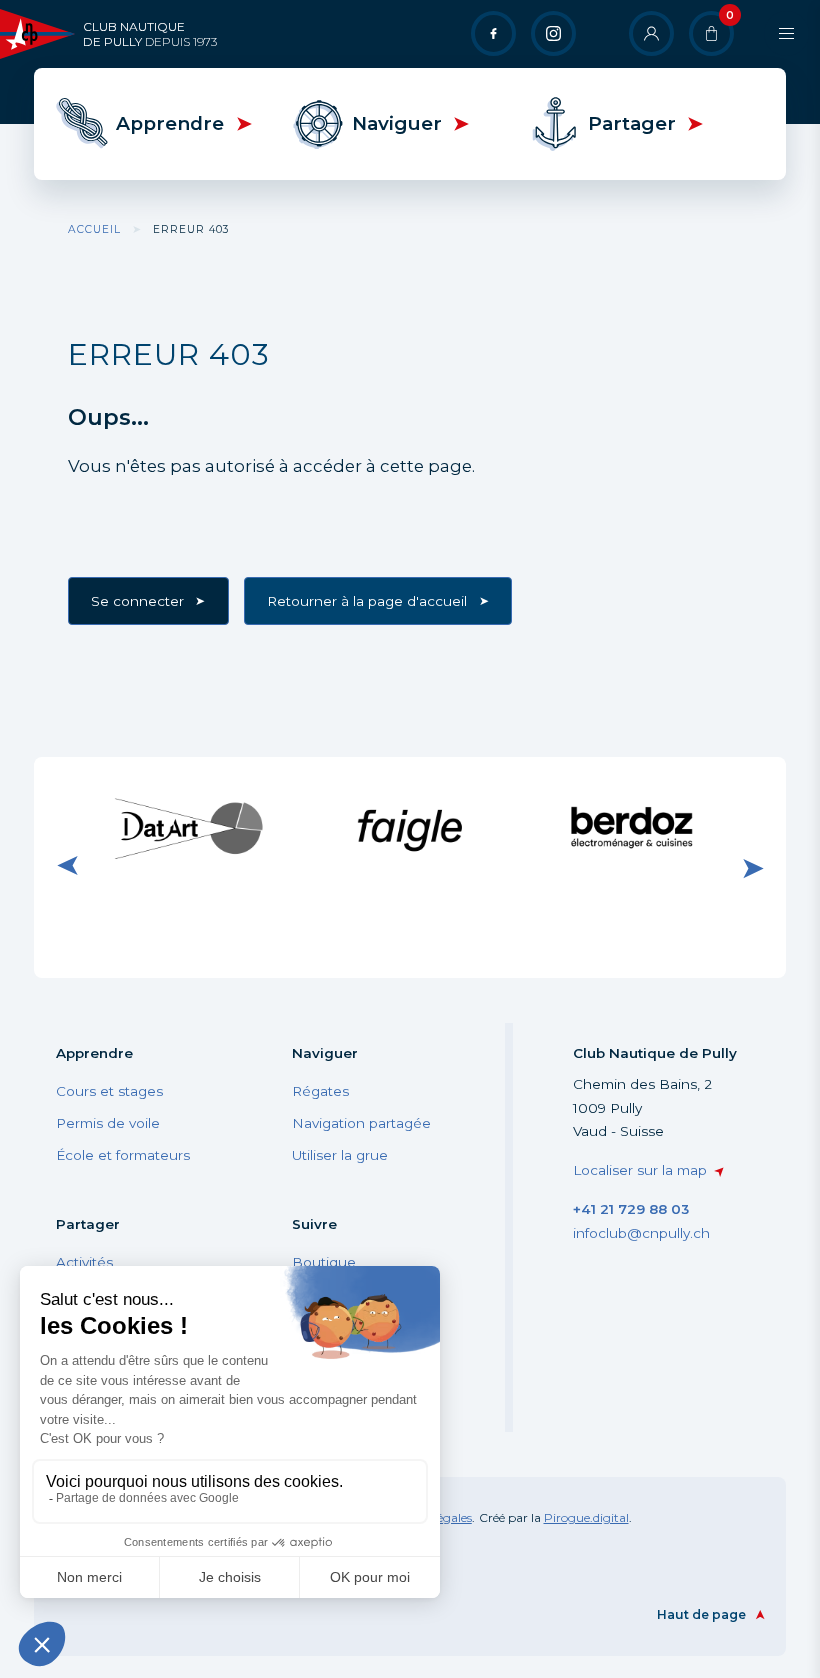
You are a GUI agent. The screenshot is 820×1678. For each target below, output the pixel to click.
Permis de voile (108, 1123)
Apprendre (170, 123)
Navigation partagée (361, 1123)
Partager (632, 123)
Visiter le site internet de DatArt (189, 828)
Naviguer (397, 123)
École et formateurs (123, 1155)
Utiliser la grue (340, 1155)
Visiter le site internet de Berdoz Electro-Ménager (631, 828)
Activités (84, 1262)
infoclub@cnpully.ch (641, 1233)
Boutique (324, 1262)
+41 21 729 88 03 (631, 1209)
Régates (320, 1091)
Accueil (94, 229)
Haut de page (701, 1614)
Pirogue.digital (586, 1517)
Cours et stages (109, 1091)
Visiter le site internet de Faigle (410, 828)
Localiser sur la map (640, 1170)
